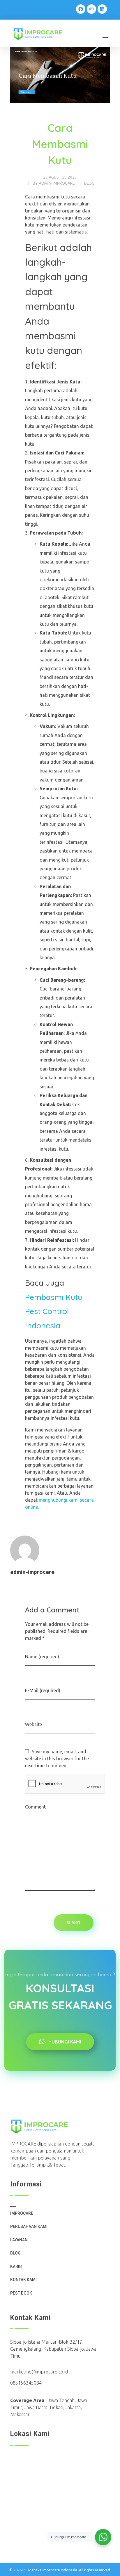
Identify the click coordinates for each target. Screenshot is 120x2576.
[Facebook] (81, 9)
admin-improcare (57, 183)
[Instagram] (91, 9)
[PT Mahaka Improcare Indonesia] (42, 34)
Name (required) (42, 1657)
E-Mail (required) (43, 1690)
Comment (35, 1807)
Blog (89, 183)
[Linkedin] (102, 9)
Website (33, 1724)
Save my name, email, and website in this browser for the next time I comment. (57, 1759)
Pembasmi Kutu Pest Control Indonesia (54, 1311)
